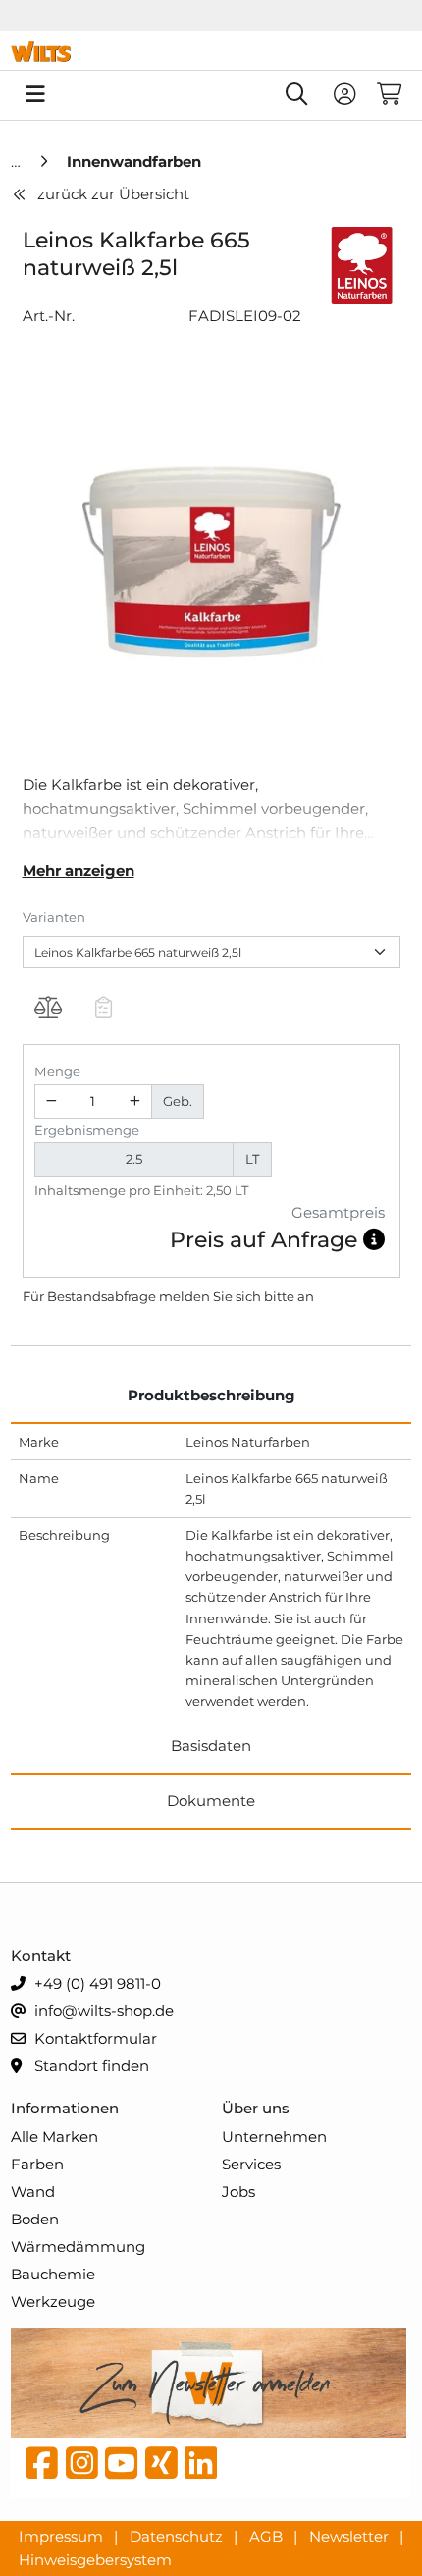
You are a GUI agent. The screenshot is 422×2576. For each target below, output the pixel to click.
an (306, 1296)
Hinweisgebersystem (95, 2560)
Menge (57, 1071)
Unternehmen (274, 2137)
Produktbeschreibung (211, 1395)
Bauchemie (53, 2274)
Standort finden (90, 2066)
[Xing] (161, 2468)
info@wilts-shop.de (102, 2011)
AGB (268, 2535)
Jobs (238, 2192)
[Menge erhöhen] (134, 1101)
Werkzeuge (53, 2302)
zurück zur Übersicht (113, 194)
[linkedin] (201, 2468)
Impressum (63, 2535)
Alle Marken (54, 2137)
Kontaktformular (94, 2038)
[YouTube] (121, 2468)
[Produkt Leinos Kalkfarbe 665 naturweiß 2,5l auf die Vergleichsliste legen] (49, 1011)
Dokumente (211, 1801)
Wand (33, 2192)
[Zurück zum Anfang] (359, 2528)
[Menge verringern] (52, 1101)
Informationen (65, 2108)
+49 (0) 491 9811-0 (96, 1983)
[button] (374, 1240)
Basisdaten (211, 1746)
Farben (37, 2164)
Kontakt (41, 1956)
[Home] (18, 162)
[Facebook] (42, 2468)
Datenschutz (178, 2535)
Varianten (54, 917)
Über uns (256, 2108)
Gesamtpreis (338, 1212)
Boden (35, 2219)
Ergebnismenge (87, 1130)
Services (251, 2164)
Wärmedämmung (78, 2247)
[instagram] (82, 2468)
